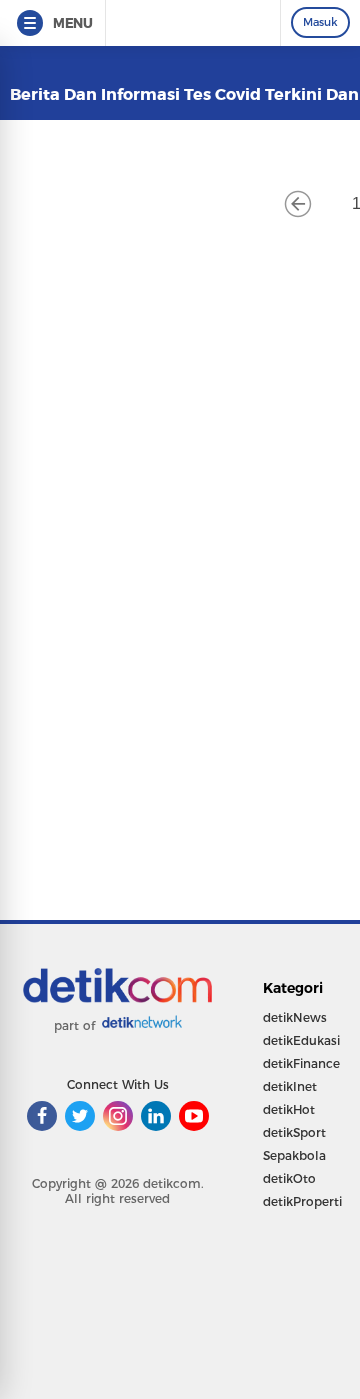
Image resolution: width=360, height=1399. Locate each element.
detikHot (289, 1109)
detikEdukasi (301, 1040)
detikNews (295, 1017)
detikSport (294, 1132)
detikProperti (302, 1201)
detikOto (289, 1178)
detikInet (290, 1086)
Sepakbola (294, 1155)
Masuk (320, 22)
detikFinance (301, 1063)
